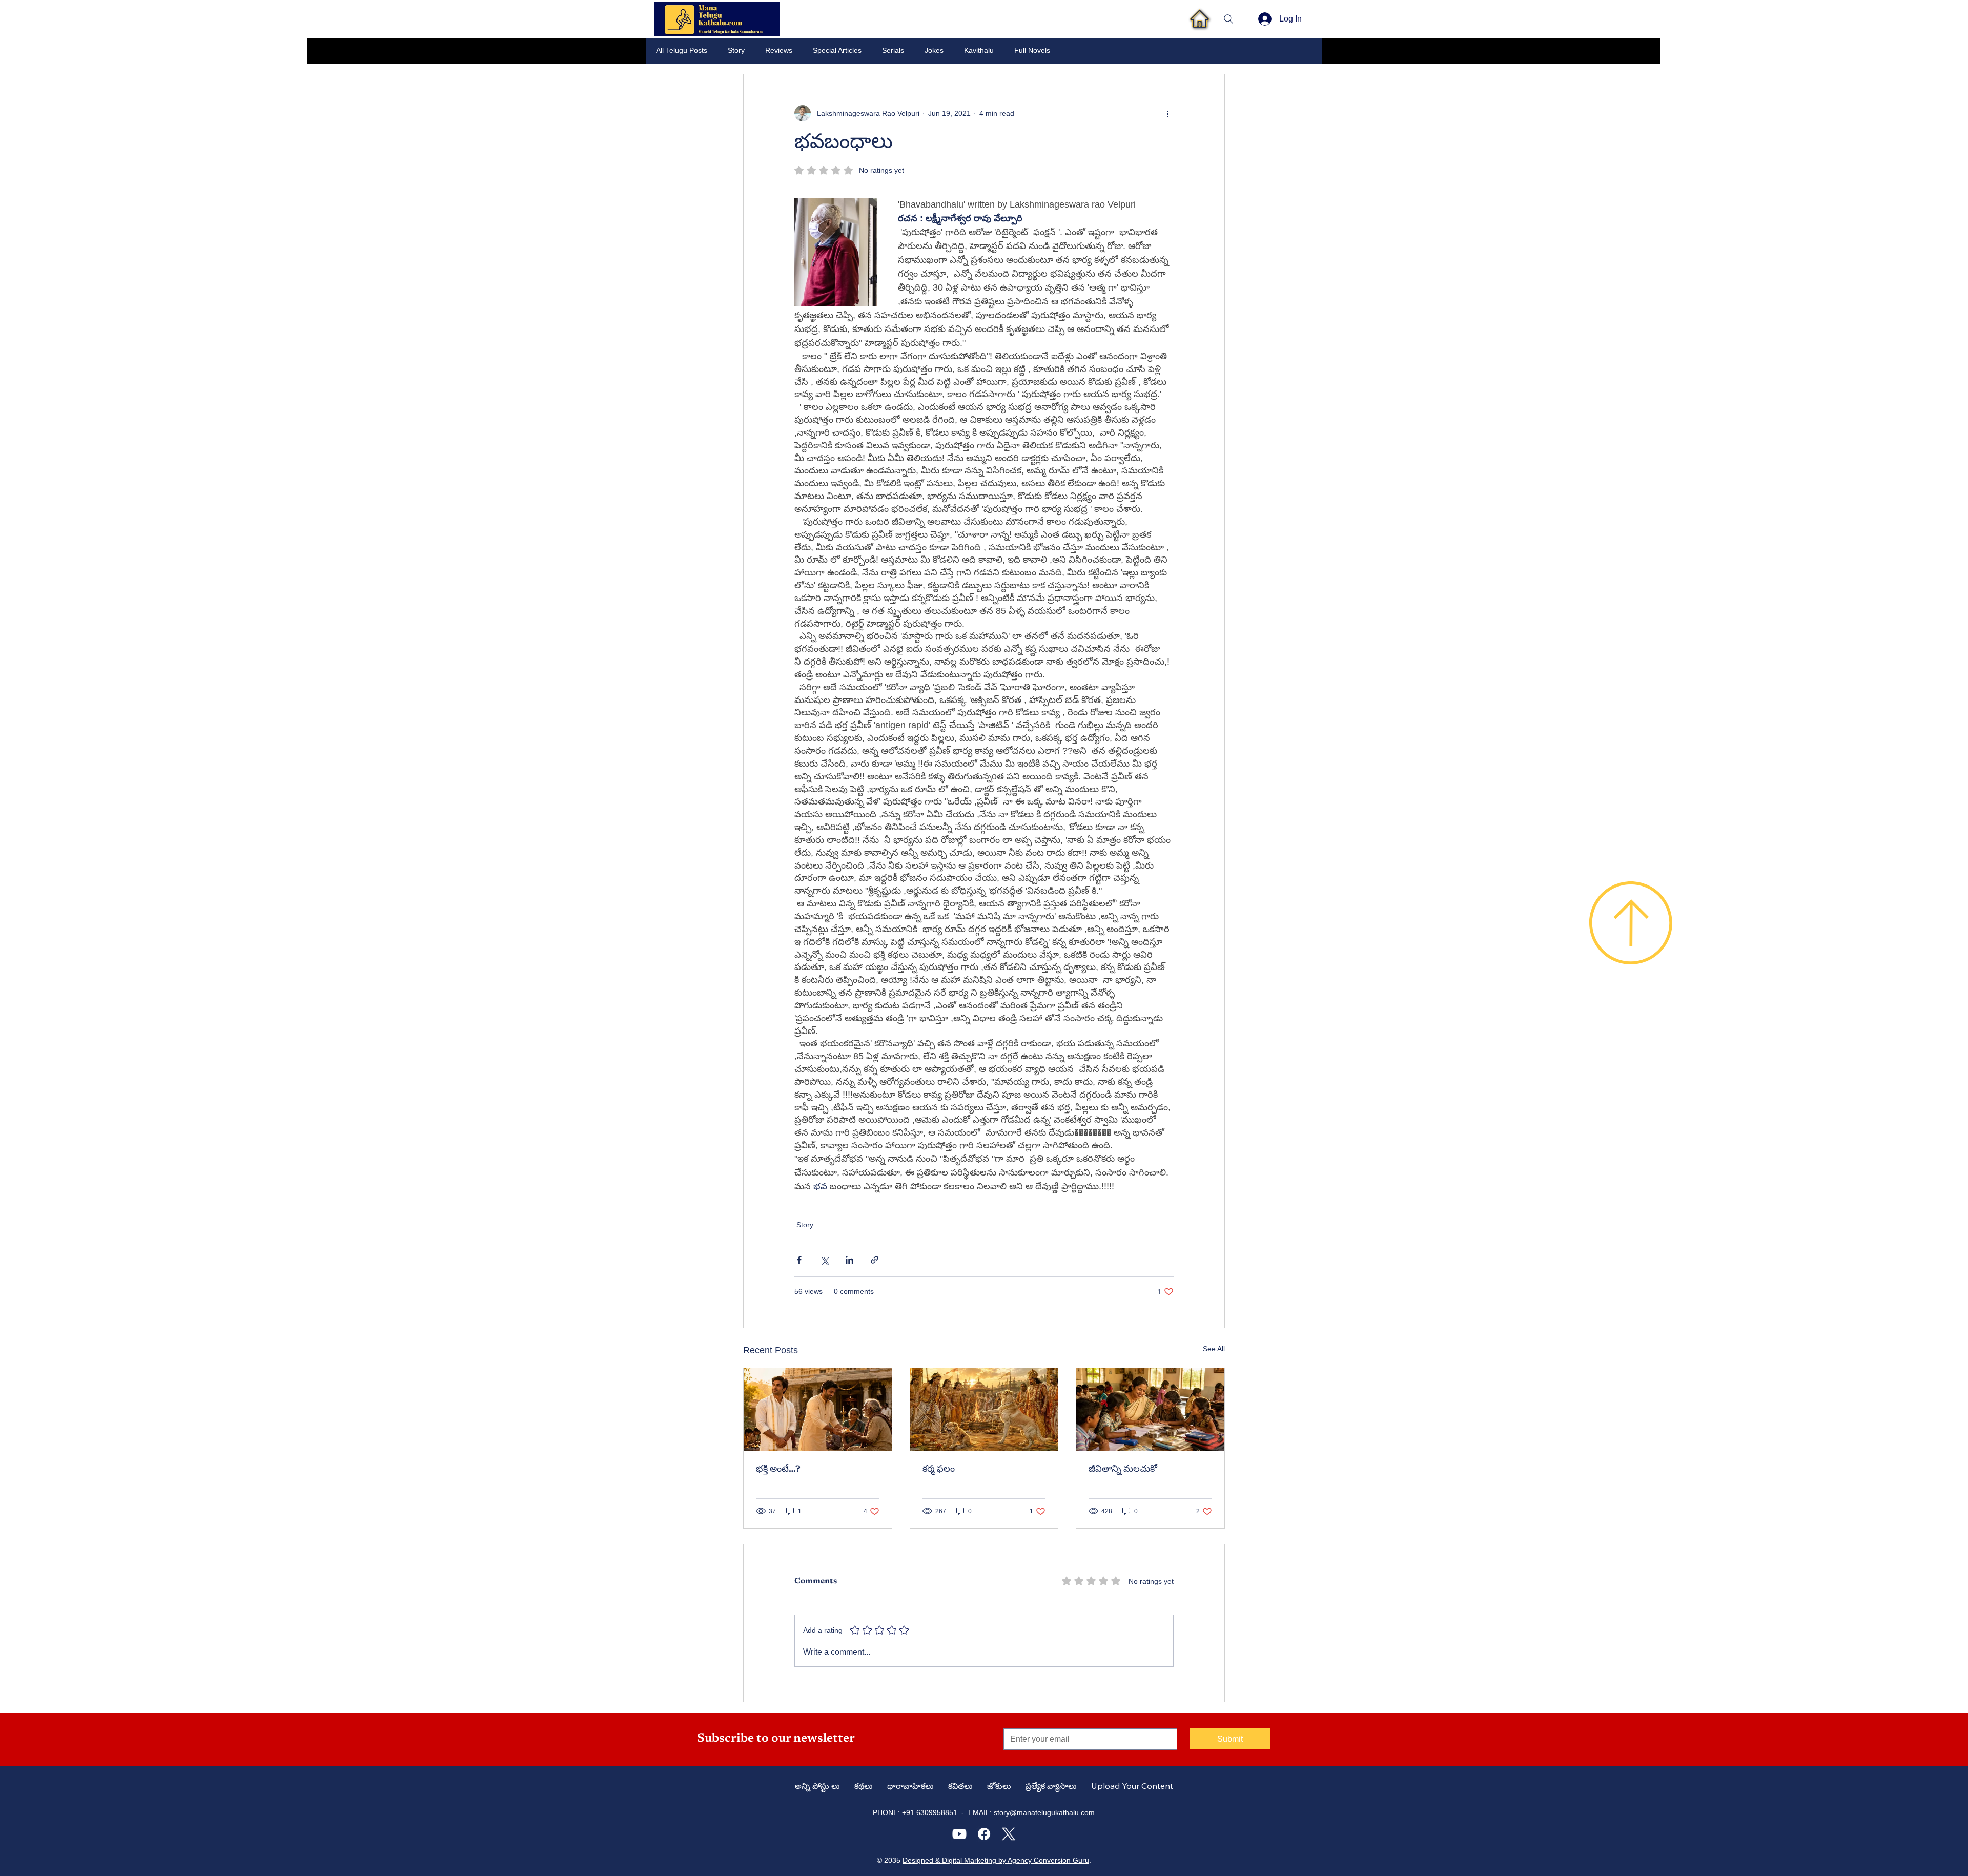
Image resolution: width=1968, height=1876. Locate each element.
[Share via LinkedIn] (849, 1260)
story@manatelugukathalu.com (1044, 1812)
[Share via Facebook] (799, 1260)
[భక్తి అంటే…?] (818, 1410)
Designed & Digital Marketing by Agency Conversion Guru (996, 1860)
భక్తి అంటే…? (778, 1470)
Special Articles (837, 50)
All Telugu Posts (682, 50)
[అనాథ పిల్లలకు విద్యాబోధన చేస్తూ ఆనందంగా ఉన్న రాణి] (1150, 1410)
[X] (1009, 1834)
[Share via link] (875, 1260)
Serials (893, 50)
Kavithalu (979, 50)
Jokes (934, 50)
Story (736, 50)
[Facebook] (984, 1834)
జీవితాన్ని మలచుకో (1123, 1470)
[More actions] (1167, 113)
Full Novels (1032, 50)
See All (1214, 1349)
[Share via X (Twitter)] (824, 1260)
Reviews (779, 50)
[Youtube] (959, 1834)
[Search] (1228, 19)
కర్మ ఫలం (939, 1470)
